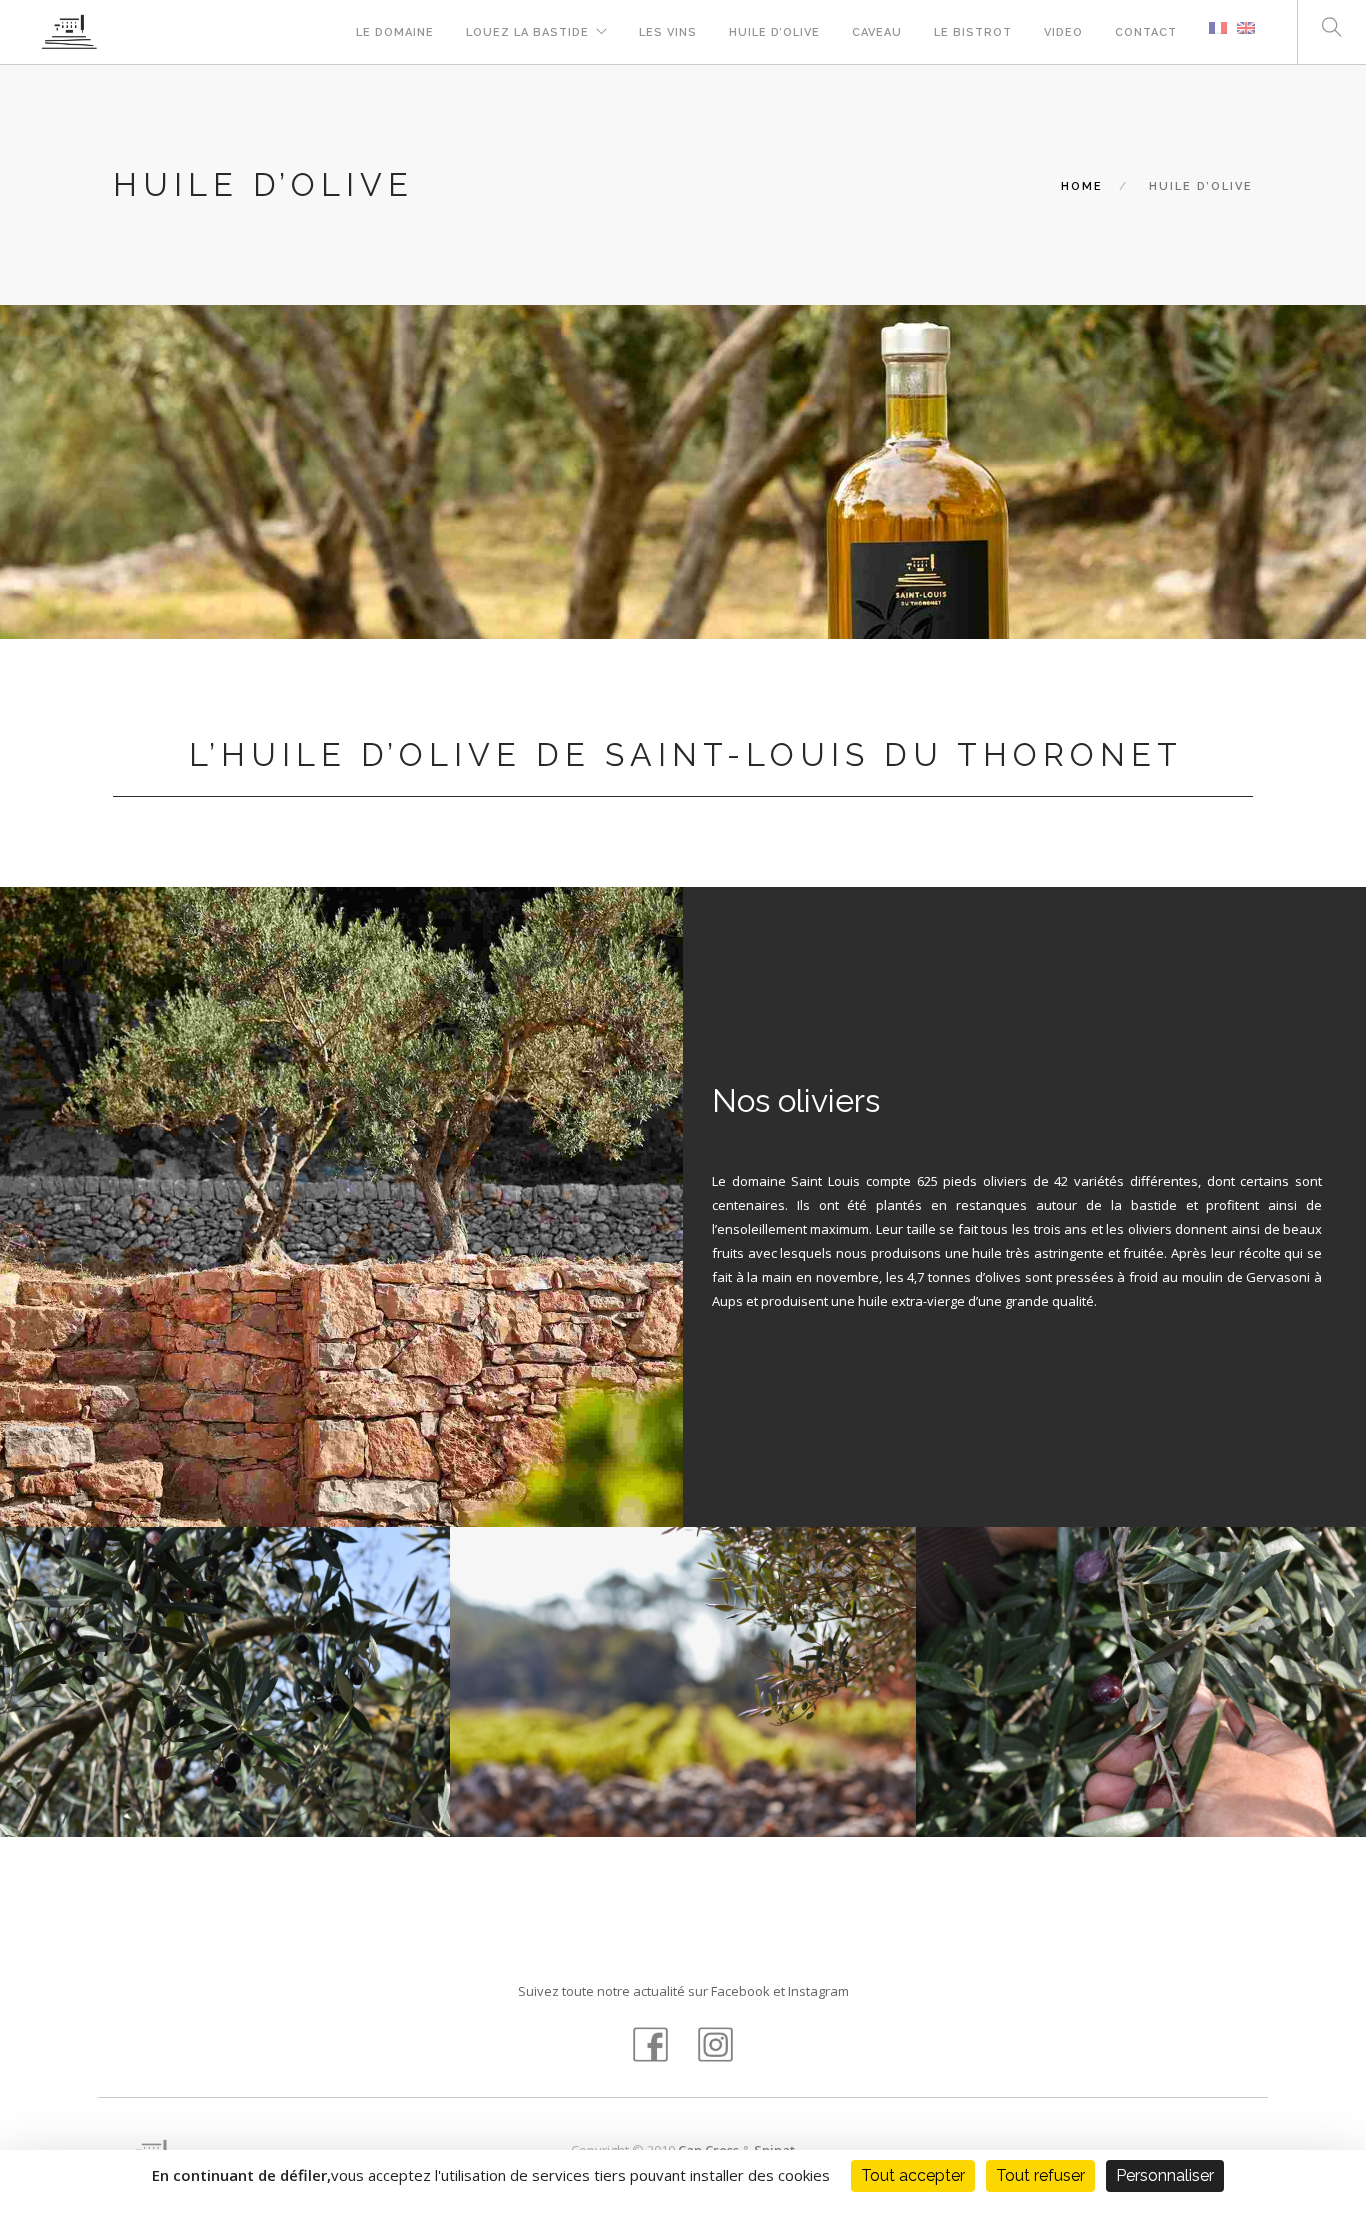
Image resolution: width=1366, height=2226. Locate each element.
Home (1082, 186)
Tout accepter (913, 2175)
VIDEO (1063, 32)
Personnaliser (1165, 2175)
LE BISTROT (973, 32)
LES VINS (668, 32)
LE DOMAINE (395, 32)
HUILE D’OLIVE (774, 32)
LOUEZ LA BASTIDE (527, 32)
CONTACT (1146, 32)
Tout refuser (1040, 2175)
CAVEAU (877, 32)
